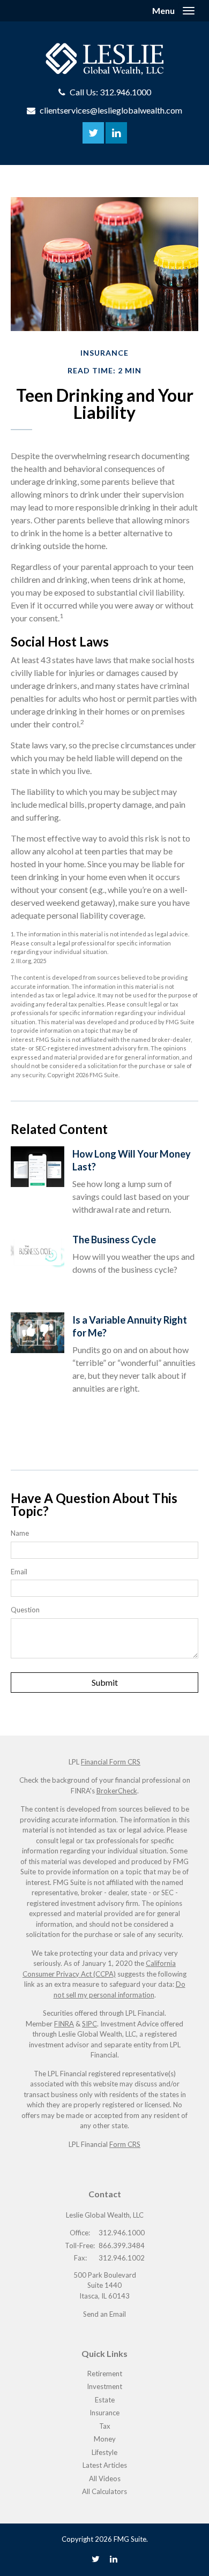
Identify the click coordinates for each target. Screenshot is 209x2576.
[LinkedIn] (114, 2559)
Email (19, 1572)
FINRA (64, 2024)
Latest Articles (105, 2465)
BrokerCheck (117, 1791)
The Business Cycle (114, 1240)
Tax (105, 2426)
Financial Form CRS (111, 1762)
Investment (104, 2386)
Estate (105, 2400)
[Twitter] (96, 2559)
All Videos (105, 2479)
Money (105, 2439)
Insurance (104, 2413)
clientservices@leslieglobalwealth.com (111, 110)
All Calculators (104, 2491)
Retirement (105, 2374)
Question (25, 1610)
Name (20, 1533)
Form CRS (125, 2144)
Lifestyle (104, 2452)
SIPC (89, 2024)
